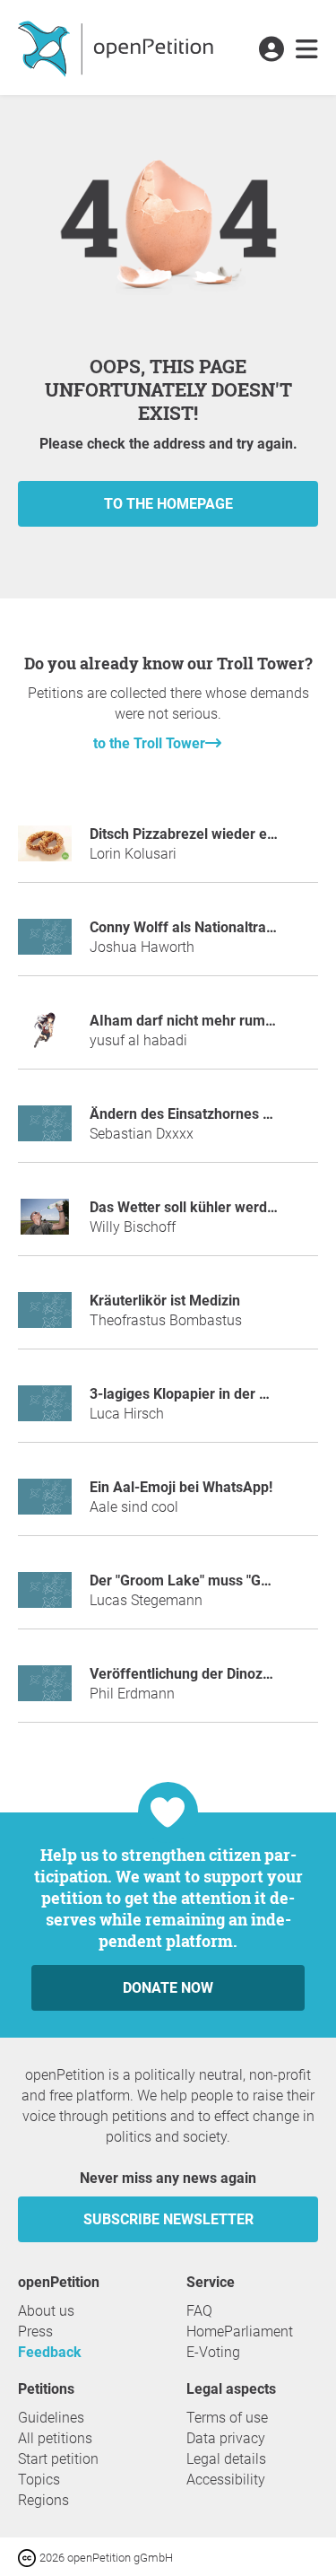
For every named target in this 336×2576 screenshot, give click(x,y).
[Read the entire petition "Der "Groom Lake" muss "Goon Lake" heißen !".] (45, 1598)
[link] (307, 50)
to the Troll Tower (149, 743)
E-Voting (213, 2352)
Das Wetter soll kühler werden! (188, 1207)
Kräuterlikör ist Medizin (165, 1301)
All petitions (55, 2438)
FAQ (199, 2311)
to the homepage (168, 504)
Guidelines (51, 2418)
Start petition (58, 2459)
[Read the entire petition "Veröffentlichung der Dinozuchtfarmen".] (45, 1691)
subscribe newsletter (168, 2219)
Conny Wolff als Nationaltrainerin (196, 927)
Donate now (168, 1988)
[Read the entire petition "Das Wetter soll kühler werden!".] (45, 1224)
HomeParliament (240, 2331)
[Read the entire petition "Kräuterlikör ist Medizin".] (45, 1318)
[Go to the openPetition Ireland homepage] (118, 48)
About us (46, 2311)
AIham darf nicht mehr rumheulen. (202, 1021)
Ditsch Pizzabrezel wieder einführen (206, 834)
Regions (43, 2500)
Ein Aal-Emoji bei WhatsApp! (181, 1487)
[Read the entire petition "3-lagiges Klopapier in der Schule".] (45, 1411)
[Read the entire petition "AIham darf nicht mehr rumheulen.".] (45, 1038)
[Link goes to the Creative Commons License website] (29, 2557)
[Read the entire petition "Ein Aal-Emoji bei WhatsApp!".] (45, 1504)
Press (35, 2331)
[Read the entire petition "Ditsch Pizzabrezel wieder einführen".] (45, 851)
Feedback (50, 2352)
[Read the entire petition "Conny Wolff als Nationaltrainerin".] (45, 944)
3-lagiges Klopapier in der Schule (196, 1394)
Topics (39, 2480)
